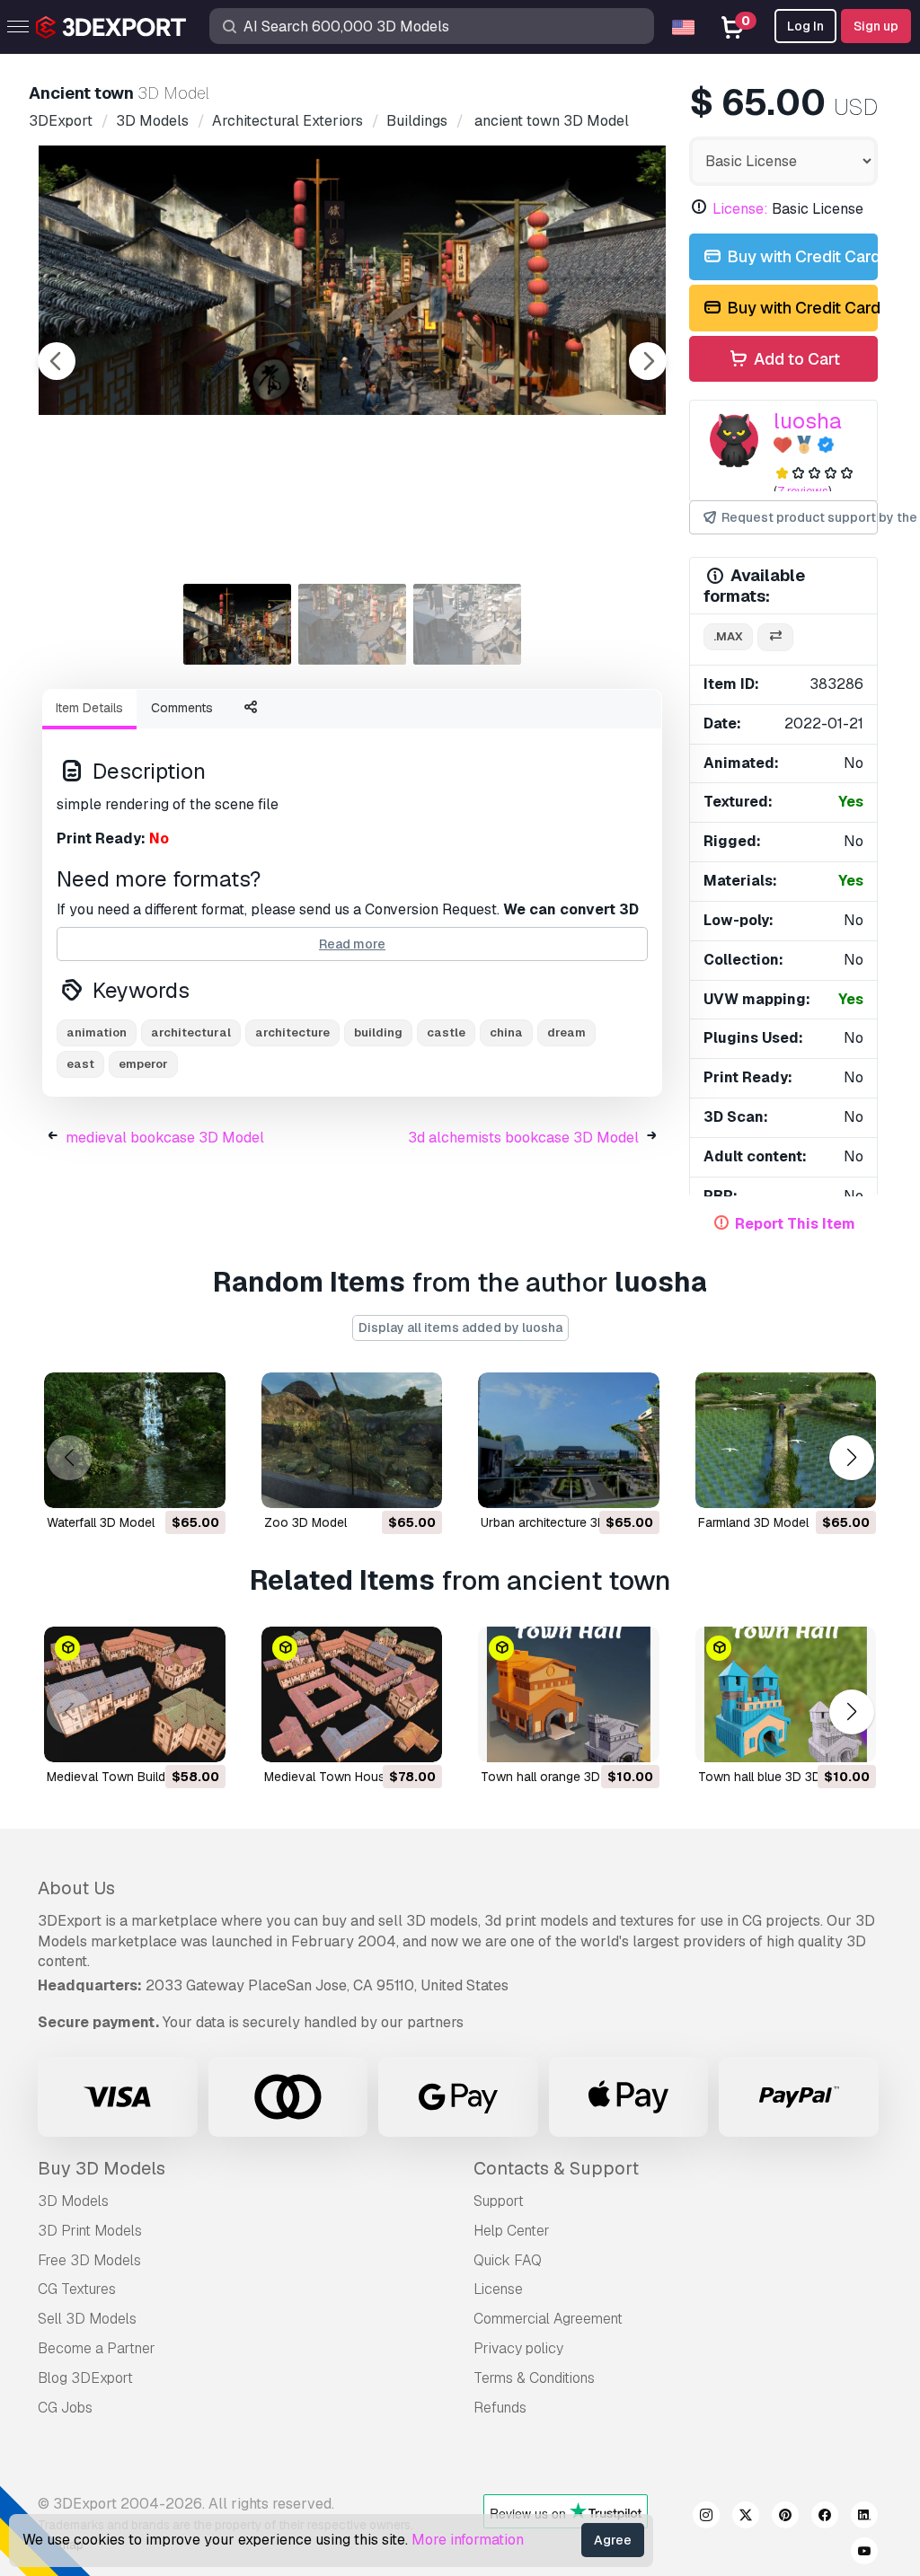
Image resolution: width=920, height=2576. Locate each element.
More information (468, 2540)
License (498, 2289)
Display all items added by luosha (460, 1328)
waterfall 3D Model (101, 1522)
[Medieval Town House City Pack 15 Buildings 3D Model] (352, 1694)
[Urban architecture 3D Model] (569, 1440)
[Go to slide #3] (467, 624)
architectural (191, 1032)
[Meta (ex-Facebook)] (825, 2518)
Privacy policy (518, 2348)
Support (499, 2201)
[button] (851, 1458)
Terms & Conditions (534, 2378)
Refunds (500, 2408)
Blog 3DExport (85, 2378)
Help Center (512, 2231)
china (506, 1032)
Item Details (89, 708)
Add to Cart (795, 359)
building (378, 1032)
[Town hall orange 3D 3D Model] (569, 1694)
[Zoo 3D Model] (352, 1440)
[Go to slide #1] (237, 624)
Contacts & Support (556, 2168)
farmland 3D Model (753, 1522)
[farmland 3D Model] (786, 1440)
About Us (76, 1888)
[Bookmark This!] (199, 1483)
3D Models (73, 2201)
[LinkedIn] (864, 2518)
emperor (143, 1064)
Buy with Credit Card (801, 256)
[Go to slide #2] (352, 624)
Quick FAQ (508, 2260)
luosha (808, 421)
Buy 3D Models (102, 2168)
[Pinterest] (785, 2518)
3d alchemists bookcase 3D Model (523, 1138)
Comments (182, 708)
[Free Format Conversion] (775, 637)
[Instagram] (706, 2518)
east (80, 1064)
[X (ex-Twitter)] (746, 2518)
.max (728, 636)
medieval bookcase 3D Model (165, 1138)
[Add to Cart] (163, 1483)
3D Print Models (90, 2231)
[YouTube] (864, 2554)
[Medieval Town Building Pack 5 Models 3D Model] (135, 1694)
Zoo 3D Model (305, 1522)
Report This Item (795, 1224)
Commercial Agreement (548, 2319)
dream (566, 1032)
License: (740, 209)
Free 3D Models (89, 2260)
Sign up (876, 26)
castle (446, 1032)
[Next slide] (648, 361)
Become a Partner (97, 2348)
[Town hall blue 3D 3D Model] (786, 1694)
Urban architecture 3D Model (563, 1522)
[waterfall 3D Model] (135, 1440)
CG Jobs (65, 2408)
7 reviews (803, 491)
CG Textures (77, 2289)
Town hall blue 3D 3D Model (779, 1777)
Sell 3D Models (87, 2319)
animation (97, 1032)
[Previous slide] (57, 361)
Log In (805, 26)
